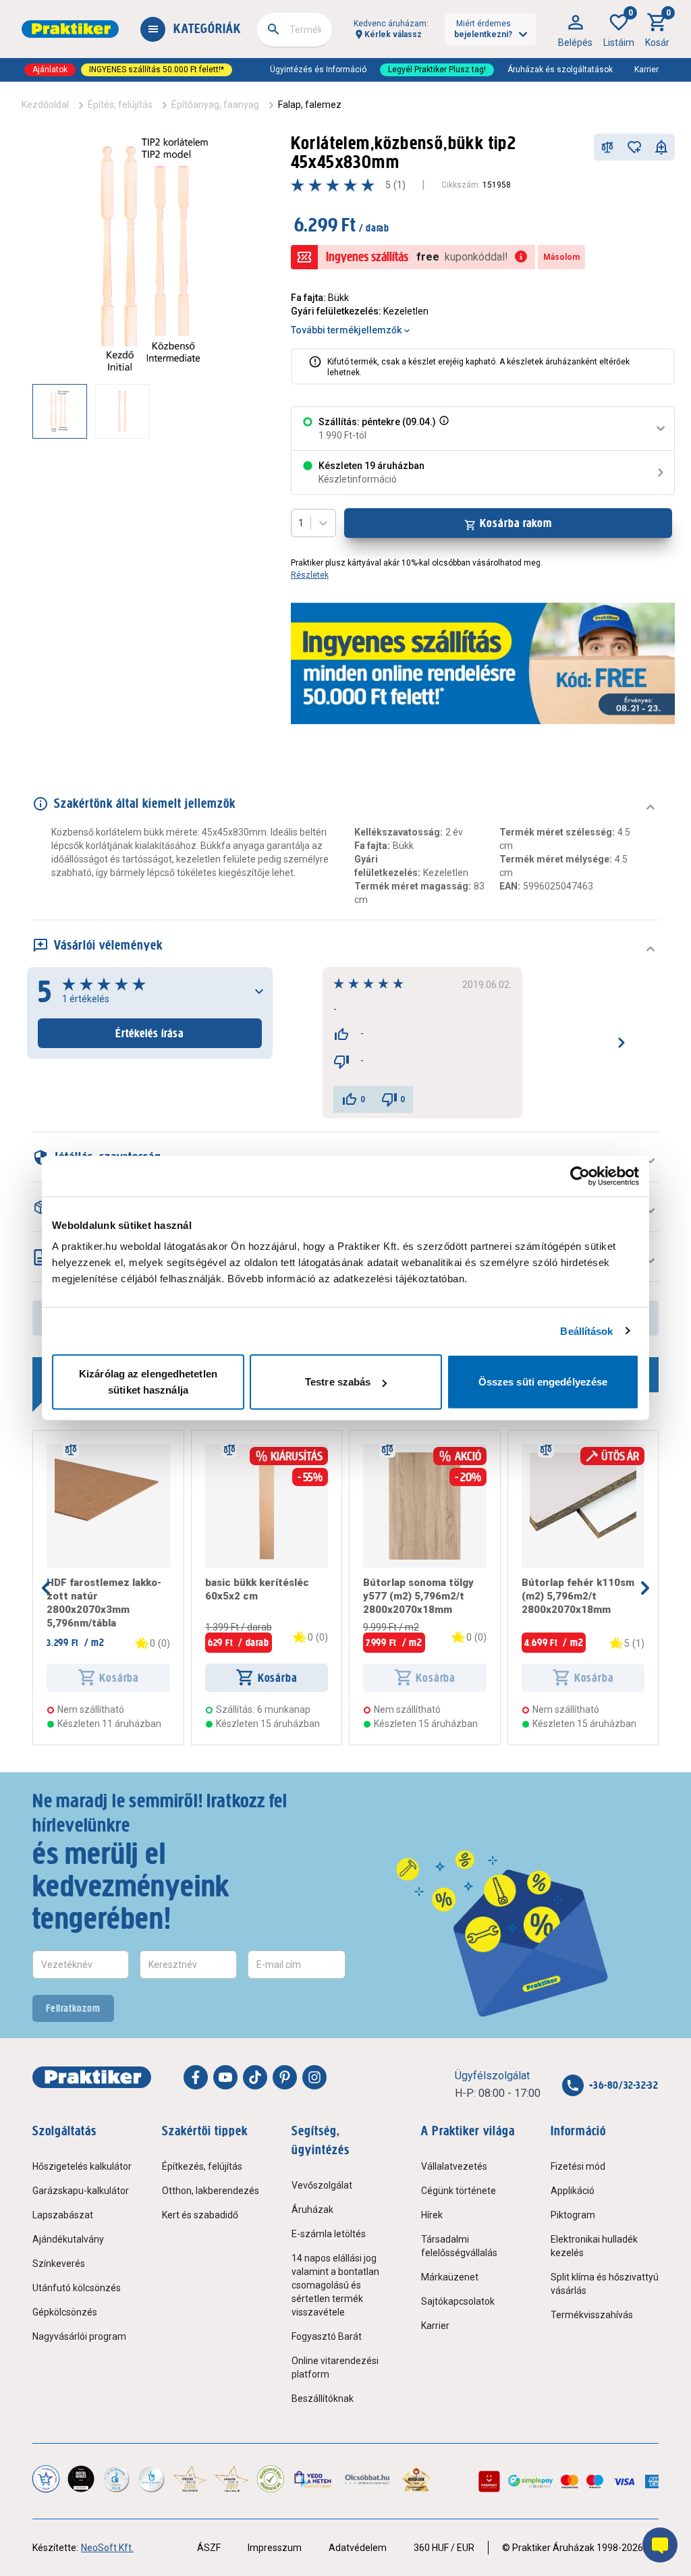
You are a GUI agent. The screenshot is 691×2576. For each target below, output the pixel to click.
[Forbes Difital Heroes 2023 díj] (81, 2479)
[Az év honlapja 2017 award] (231, 2479)
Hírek (432, 2215)
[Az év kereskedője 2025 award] (417, 2479)
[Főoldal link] (70, 29)
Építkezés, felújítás (202, 2166)
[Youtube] (225, 2077)
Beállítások (586, 1331)
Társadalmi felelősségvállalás (459, 2246)
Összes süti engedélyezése (543, 1382)
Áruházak (312, 2210)
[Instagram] (314, 2077)
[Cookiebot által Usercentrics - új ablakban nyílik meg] (580, 1176)
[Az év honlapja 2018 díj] (116, 2479)
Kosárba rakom (516, 523)
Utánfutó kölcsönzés (77, 2288)
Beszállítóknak (323, 2399)
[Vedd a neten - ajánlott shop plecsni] (313, 2479)
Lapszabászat (63, 2215)
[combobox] (295, 30)
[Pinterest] (285, 2077)
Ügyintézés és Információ (318, 70)
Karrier (646, 70)
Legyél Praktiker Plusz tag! (437, 70)
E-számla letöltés (329, 2234)
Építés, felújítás (120, 105)
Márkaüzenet (450, 2277)
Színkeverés (59, 2264)
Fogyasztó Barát (327, 2336)
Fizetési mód (578, 2166)
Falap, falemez (310, 105)
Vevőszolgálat (322, 2185)
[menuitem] (575, 29)
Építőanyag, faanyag (215, 105)
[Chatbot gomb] (660, 2545)
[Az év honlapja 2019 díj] (151, 2479)
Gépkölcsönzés (65, 2312)
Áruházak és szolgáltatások (560, 70)
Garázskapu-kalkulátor (81, 2191)
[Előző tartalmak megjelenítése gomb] (32, 411)
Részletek (310, 575)
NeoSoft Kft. (107, 2548)
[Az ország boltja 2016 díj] (190, 2479)
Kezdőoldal (45, 105)
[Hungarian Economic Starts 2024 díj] (46, 2479)
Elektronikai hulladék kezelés (594, 2246)
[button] (443, 429)
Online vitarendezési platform (335, 2367)
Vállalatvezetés (454, 2166)
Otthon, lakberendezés (211, 2191)
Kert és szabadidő (200, 2215)
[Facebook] (196, 2077)
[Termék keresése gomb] (273, 29)
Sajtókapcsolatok (458, 2301)
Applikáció (573, 2191)
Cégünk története (459, 2191)
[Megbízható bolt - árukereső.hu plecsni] (271, 2479)
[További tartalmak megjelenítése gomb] (248, 411)
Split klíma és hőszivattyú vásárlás (605, 2284)
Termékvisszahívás (592, 2315)
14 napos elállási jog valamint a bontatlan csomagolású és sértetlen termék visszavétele (335, 2285)
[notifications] (661, 147)
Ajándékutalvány (68, 2239)
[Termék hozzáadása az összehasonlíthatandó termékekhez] (607, 147)
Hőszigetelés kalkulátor (82, 2166)
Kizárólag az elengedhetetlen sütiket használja (148, 1382)
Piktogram (573, 2215)
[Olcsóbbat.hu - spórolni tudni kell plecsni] (368, 2479)
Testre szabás (338, 1382)
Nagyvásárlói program (79, 2336)
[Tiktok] (255, 2077)
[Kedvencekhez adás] (634, 147)
